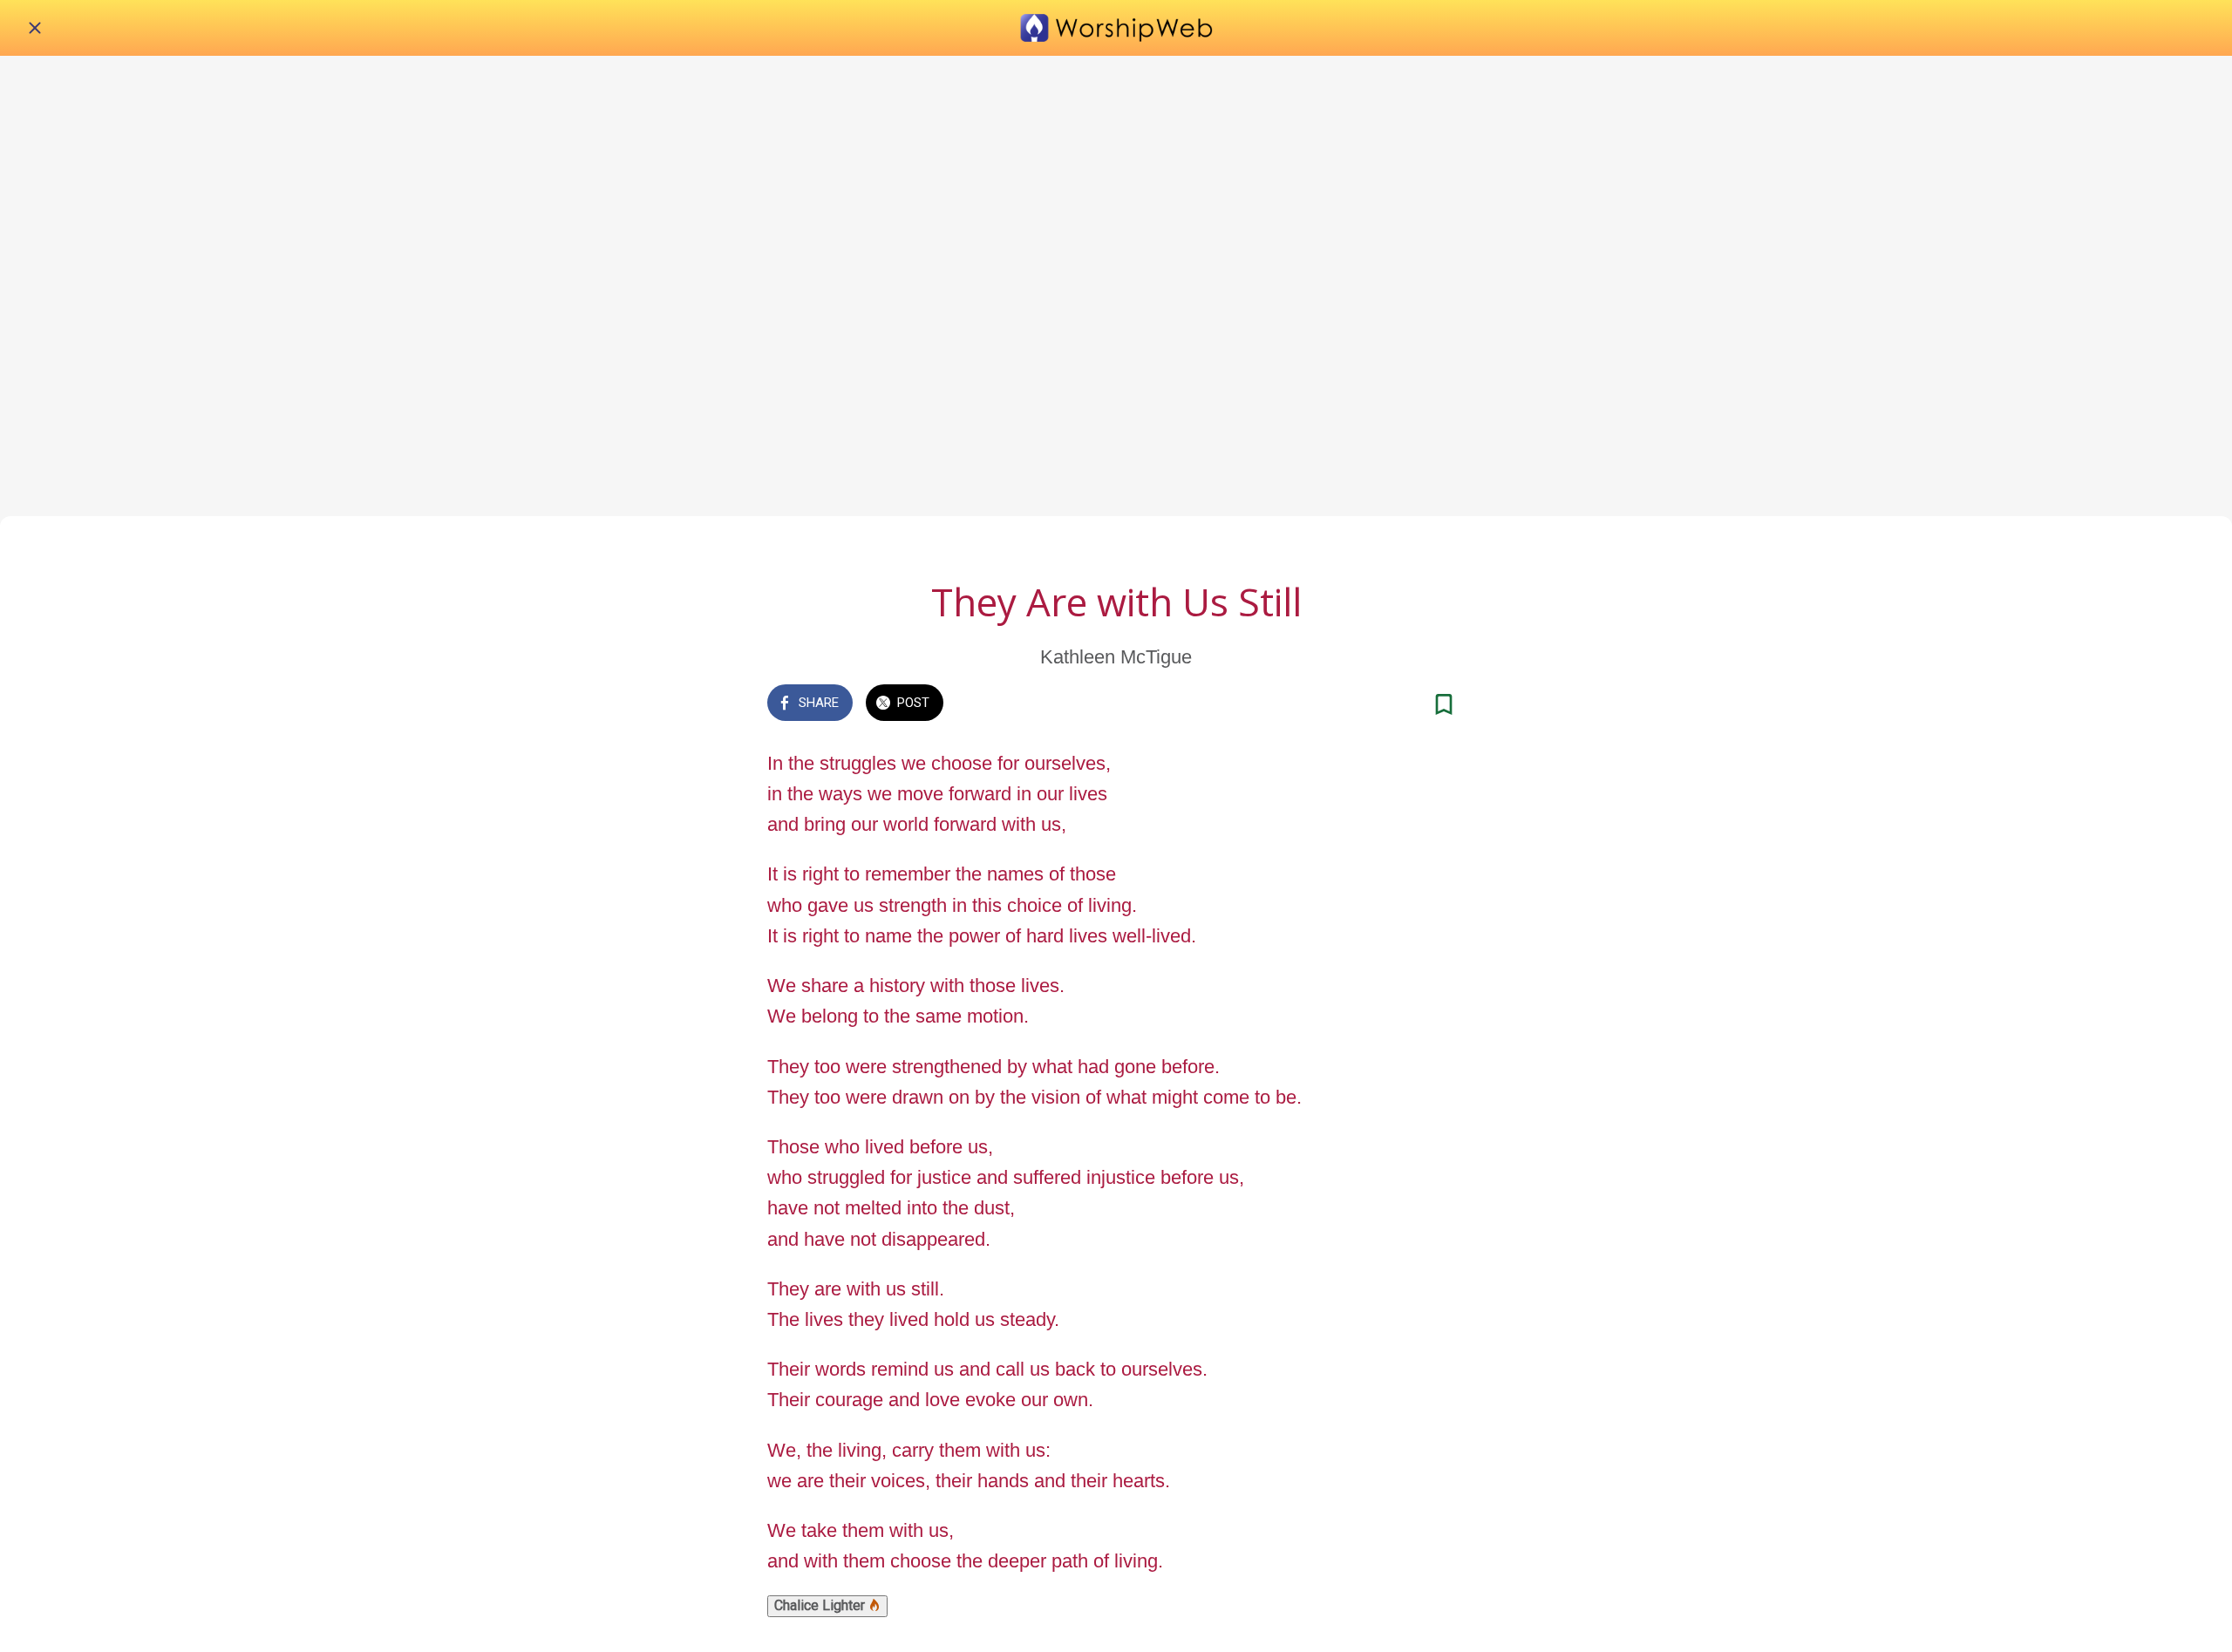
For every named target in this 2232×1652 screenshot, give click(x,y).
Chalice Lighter (821, 1605)
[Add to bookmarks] (1444, 704)
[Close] (35, 28)
